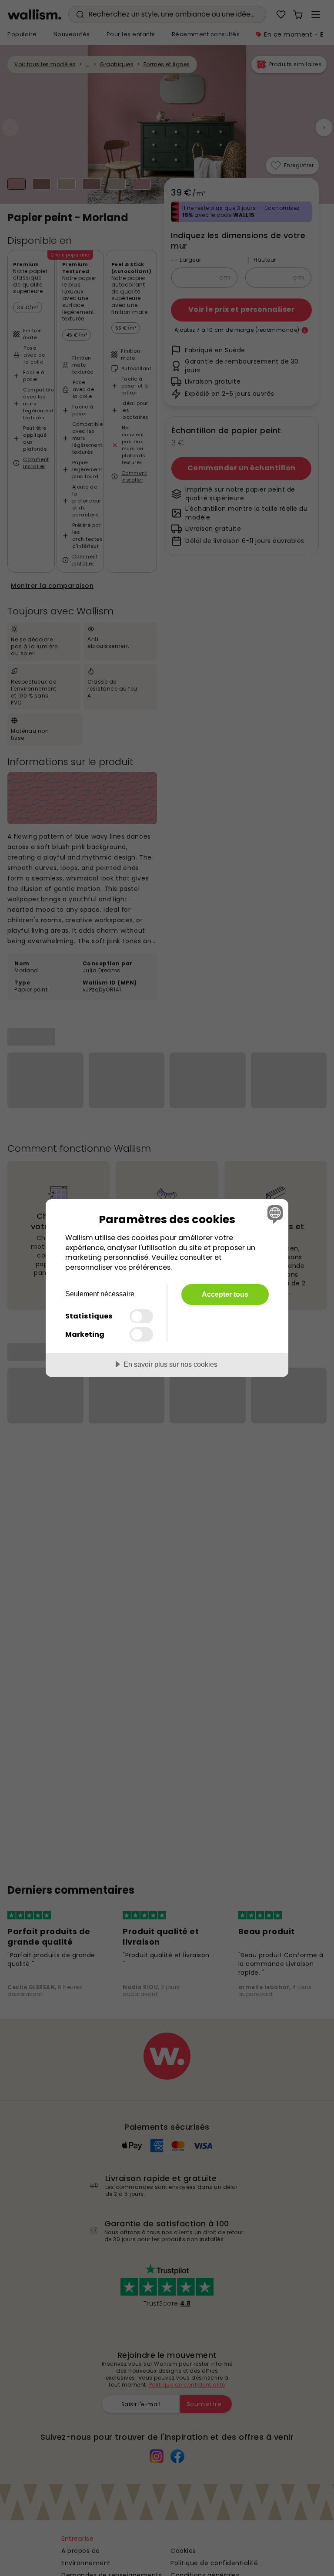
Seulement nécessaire (100, 1294)
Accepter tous (225, 1294)
